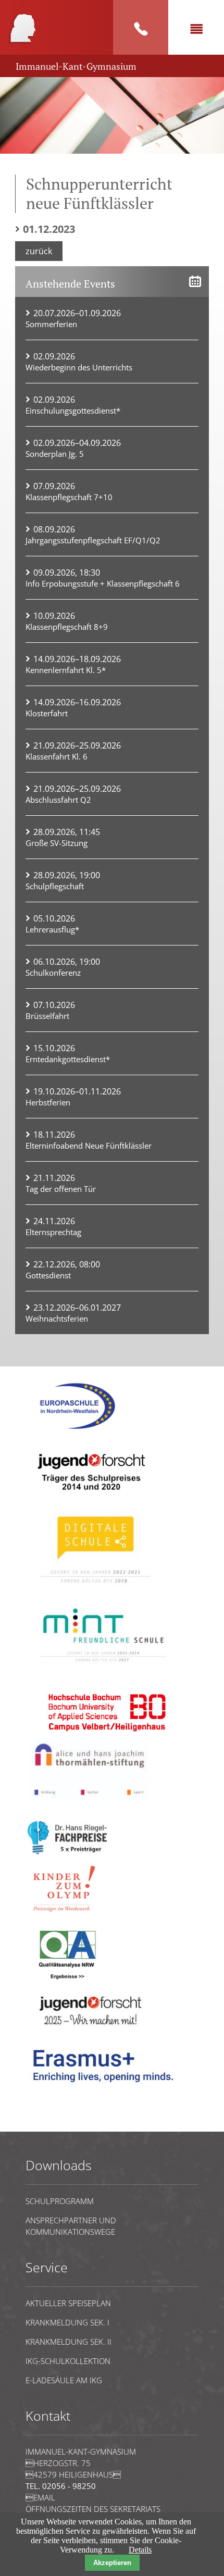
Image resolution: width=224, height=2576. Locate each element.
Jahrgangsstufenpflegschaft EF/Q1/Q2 (93, 540)
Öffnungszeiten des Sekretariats (93, 2509)
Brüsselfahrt (47, 1016)
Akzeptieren (112, 2563)
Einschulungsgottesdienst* (73, 410)
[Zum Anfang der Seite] (57, 2127)
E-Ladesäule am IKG (64, 2380)
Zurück (39, 251)
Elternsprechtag (53, 1232)
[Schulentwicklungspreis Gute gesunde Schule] (104, 1668)
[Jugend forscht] (90, 1497)
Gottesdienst (48, 1275)
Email (40, 2497)
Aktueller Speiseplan (68, 2303)
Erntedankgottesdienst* (68, 1059)
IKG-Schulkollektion (68, 2361)
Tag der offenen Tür (61, 1189)
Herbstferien (48, 1102)
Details (140, 2550)
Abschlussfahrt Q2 (58, 800)
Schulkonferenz (53, 973)
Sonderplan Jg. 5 (55, 454)
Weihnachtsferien (57, 1318)
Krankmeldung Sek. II (69, 2342)
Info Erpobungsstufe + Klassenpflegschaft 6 (103, 583)
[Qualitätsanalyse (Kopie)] (107, 2088)
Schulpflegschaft (55, 886)
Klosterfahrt (47, 713)
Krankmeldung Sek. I (67, 2322)
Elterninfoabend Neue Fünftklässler (89, 1146)
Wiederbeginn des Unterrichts (79, 367)
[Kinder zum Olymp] (67, 1917)
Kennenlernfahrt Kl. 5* (66, 670)
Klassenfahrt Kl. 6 (57, 756)
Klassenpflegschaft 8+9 (67, 627)
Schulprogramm (60, 2201)
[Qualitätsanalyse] (78, 1432)
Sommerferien (51, 324)
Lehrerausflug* (52, 929)
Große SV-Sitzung (57, 843)
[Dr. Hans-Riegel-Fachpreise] (67, 1852)
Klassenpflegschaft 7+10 (69, 497)
